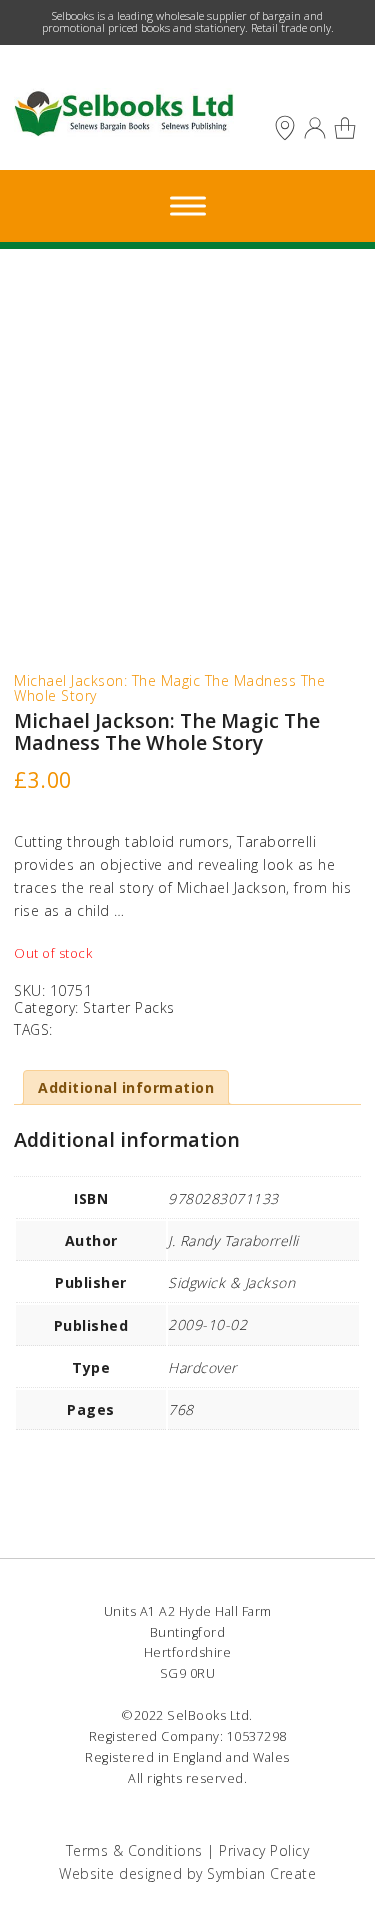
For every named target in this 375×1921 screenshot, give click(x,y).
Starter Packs (129, 1007)
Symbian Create (261, 1873)
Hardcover (202, 1367)
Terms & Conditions (134, 1850)
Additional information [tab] (126, 1087)
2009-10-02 (207, 1324)
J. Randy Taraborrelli (233, 1240)
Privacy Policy (264, 1850)
